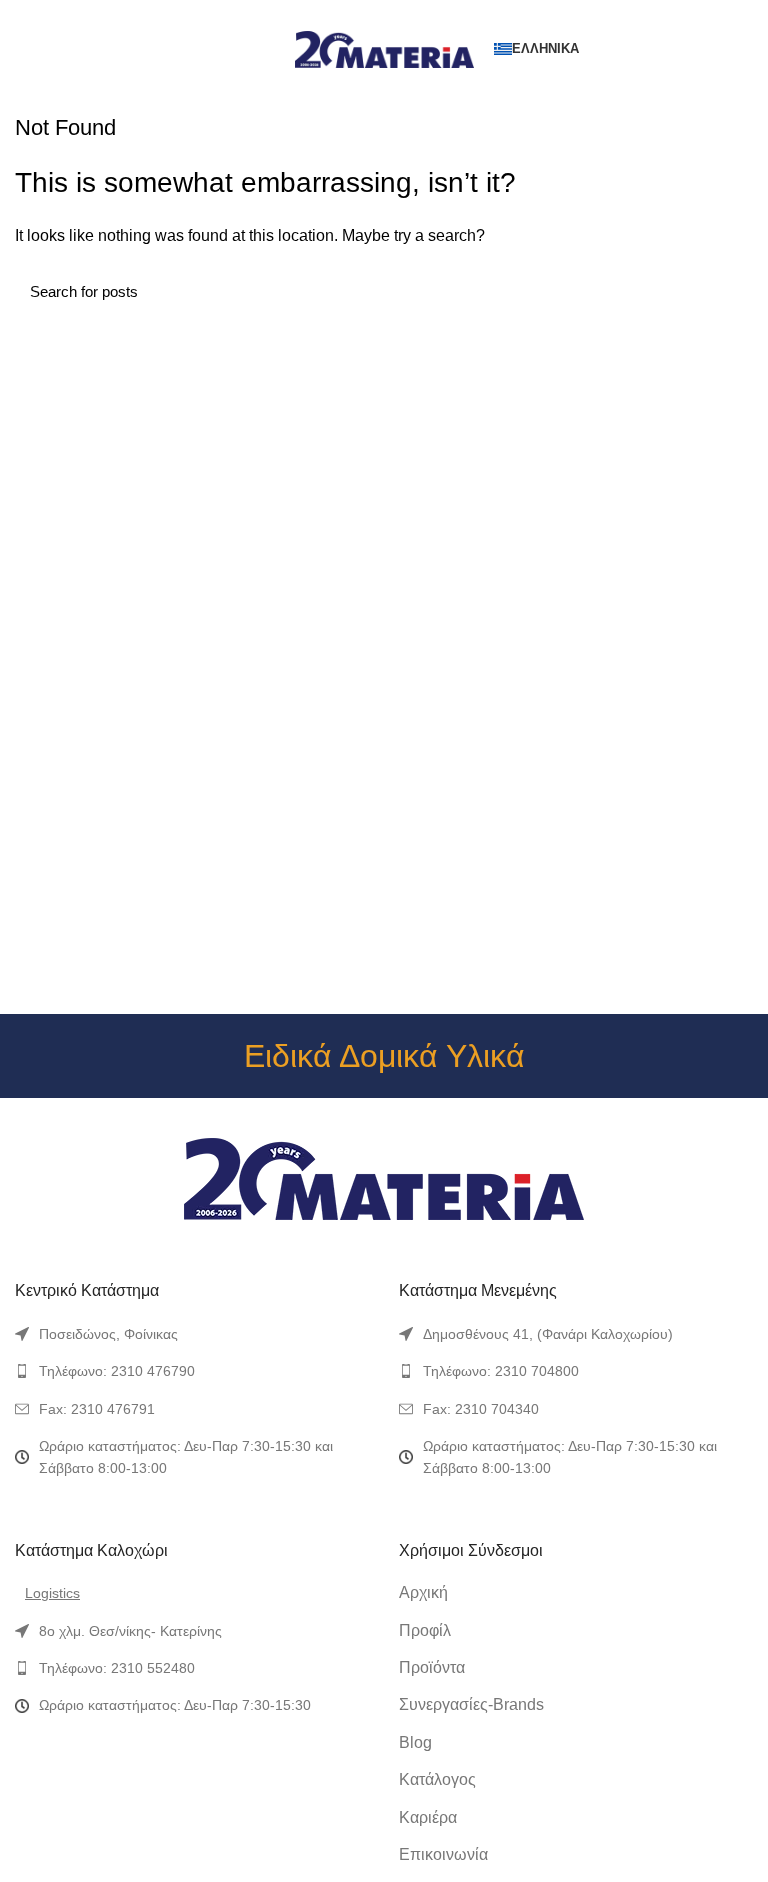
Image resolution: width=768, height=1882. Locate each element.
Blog (415, 1742)
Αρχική (423, 1592)
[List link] (192, 1334)
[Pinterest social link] (384, 13)
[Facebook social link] (338, 13)
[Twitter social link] (361, 13)
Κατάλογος (437, 1779)
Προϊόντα (432, 1667)
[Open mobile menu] (24, 49)
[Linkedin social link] (407, 13)
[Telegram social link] (430, 13)
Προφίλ (425, 1630)
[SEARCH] (726, 291)
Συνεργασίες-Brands (471, 1704)
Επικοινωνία (443, 1854)
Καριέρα (428, 1817)
